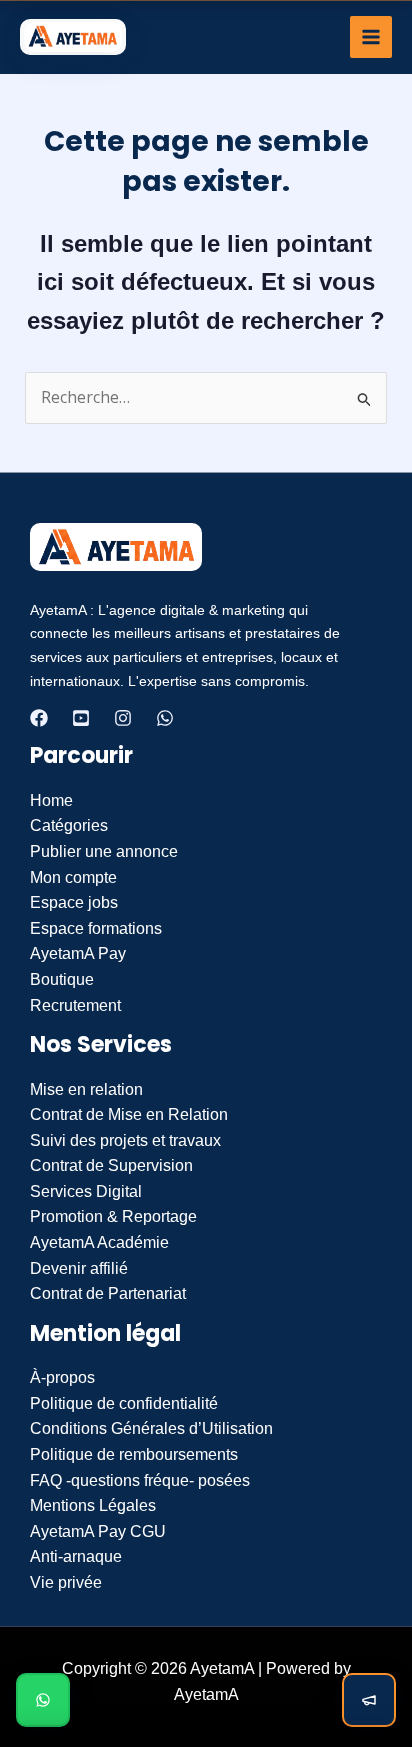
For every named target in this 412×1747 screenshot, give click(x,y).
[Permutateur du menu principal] (371, 37)
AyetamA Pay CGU (98, 1531)
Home (51, 800)
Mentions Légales (93, 1505)
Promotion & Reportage (113, 1216)
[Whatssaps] (165, 718)
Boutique (62, 979)
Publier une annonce (104, 851)
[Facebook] (39, 718)
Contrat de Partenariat (108, 1293)
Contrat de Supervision (111, 1165)
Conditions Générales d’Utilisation (151, 1428)
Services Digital (86, 1191)
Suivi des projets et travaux (125, 1140)
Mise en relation (86, 1089)
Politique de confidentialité (124, 1403)
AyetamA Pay (78, 953)
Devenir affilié (79, 1268)
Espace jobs (74, 902)
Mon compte (73, 877)
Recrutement (75, 1005)
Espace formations (96, 928)
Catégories (69, 825)
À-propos (62, 1377)
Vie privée (66, 1582)
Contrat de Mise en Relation (129, 1114)
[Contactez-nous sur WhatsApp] (43, 1700)
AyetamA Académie (99, 1242)
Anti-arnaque (76, 1556)
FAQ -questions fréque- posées (140, 1480)
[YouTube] (81, 718)
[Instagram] (123, 718)
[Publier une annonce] (369, 1700)
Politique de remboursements (134, 1454)
